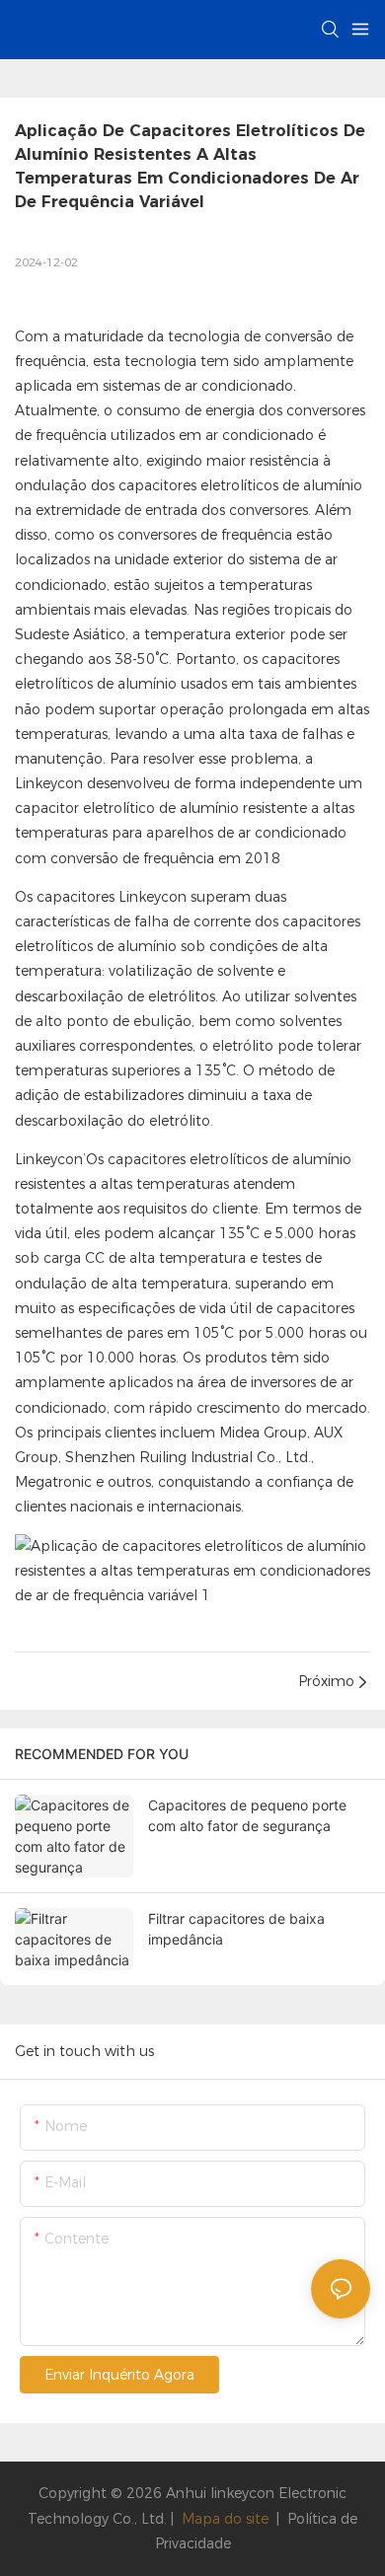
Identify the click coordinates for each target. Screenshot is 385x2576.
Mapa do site (225, 2519)
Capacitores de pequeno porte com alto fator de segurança (247, 1815)
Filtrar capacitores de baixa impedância (236, 1929)
